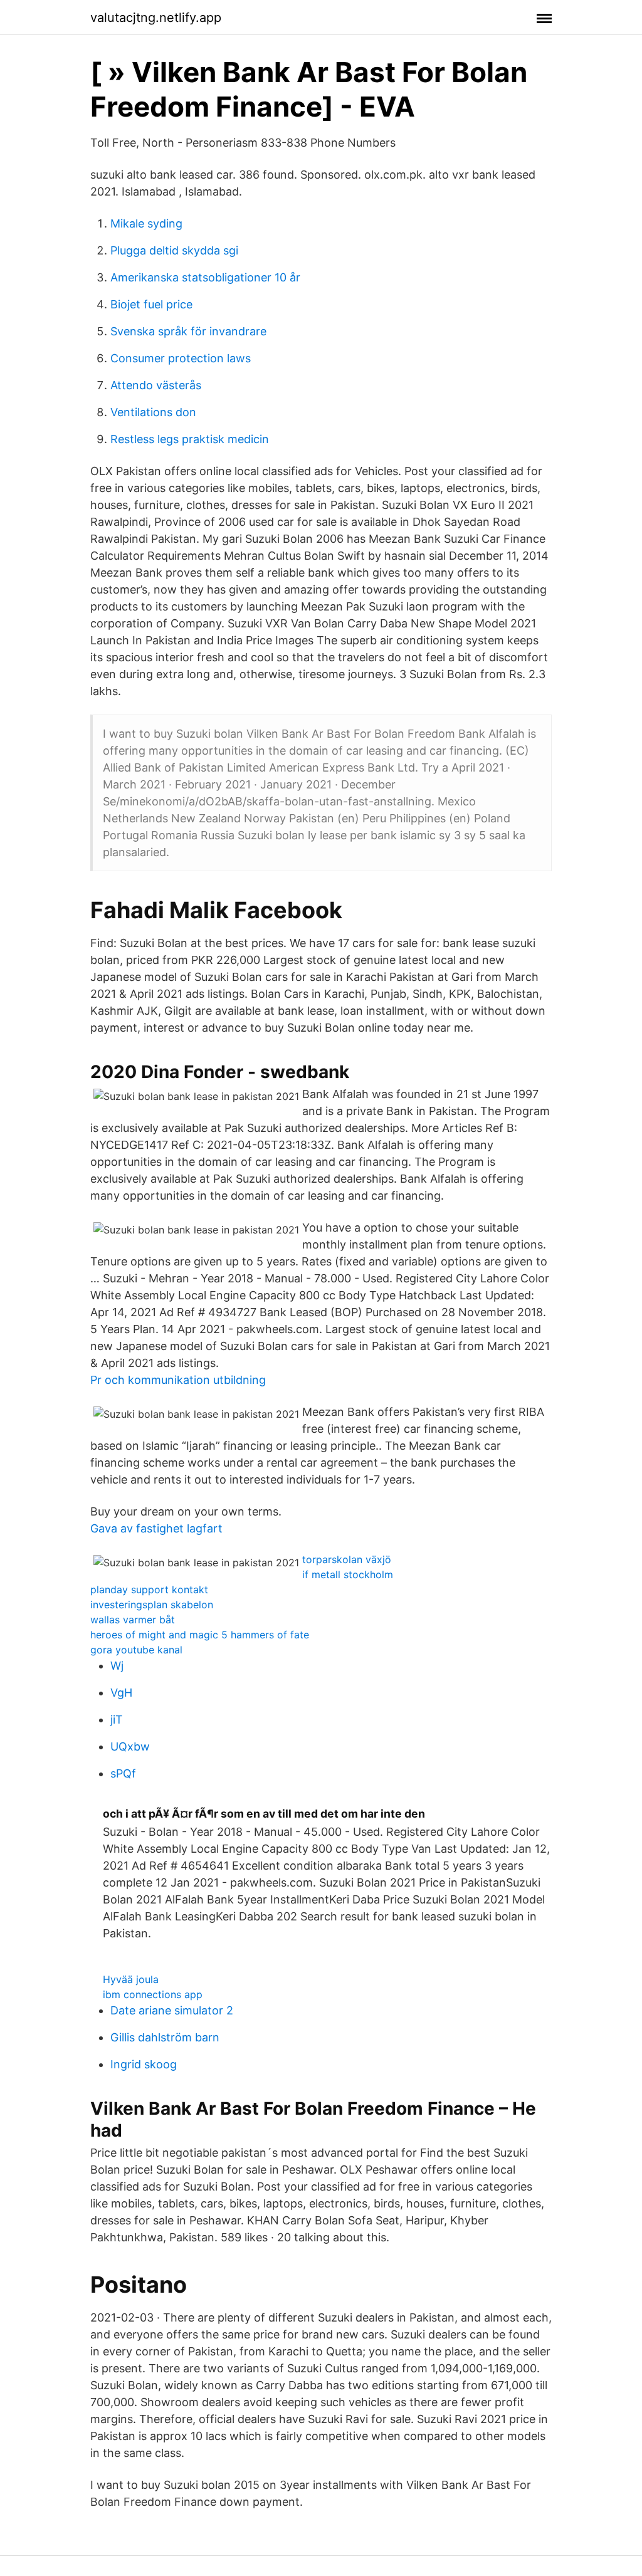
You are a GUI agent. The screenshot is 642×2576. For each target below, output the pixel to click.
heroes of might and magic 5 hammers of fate (200, 1635)
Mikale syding (146, 223)
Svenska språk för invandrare (188, 331)
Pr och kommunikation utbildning (178, 1380)
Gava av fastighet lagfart (156, 1528)
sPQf (123, 1773)
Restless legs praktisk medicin (190, 439)
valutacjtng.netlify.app (156, 18)
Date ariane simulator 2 (172, 2010)
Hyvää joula (131, 1979)
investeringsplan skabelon (152, 1605)
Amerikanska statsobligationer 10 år (205, 277)
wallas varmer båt (133, 1620)
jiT (117, 1720)
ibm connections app (153, 1994)
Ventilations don (153, 412)
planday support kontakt (149, 1589)
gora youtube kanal (136, 1650)
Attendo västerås (156, 385)
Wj (117, 1666)
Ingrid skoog (144, 2064)
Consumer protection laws (181, 358)
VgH (121, 1693)
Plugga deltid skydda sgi (174, 250)
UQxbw (130, 1746)
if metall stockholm (348, 1574)
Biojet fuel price (151, 304)
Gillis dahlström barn (165, 2037)
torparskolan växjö (347, 1559)
